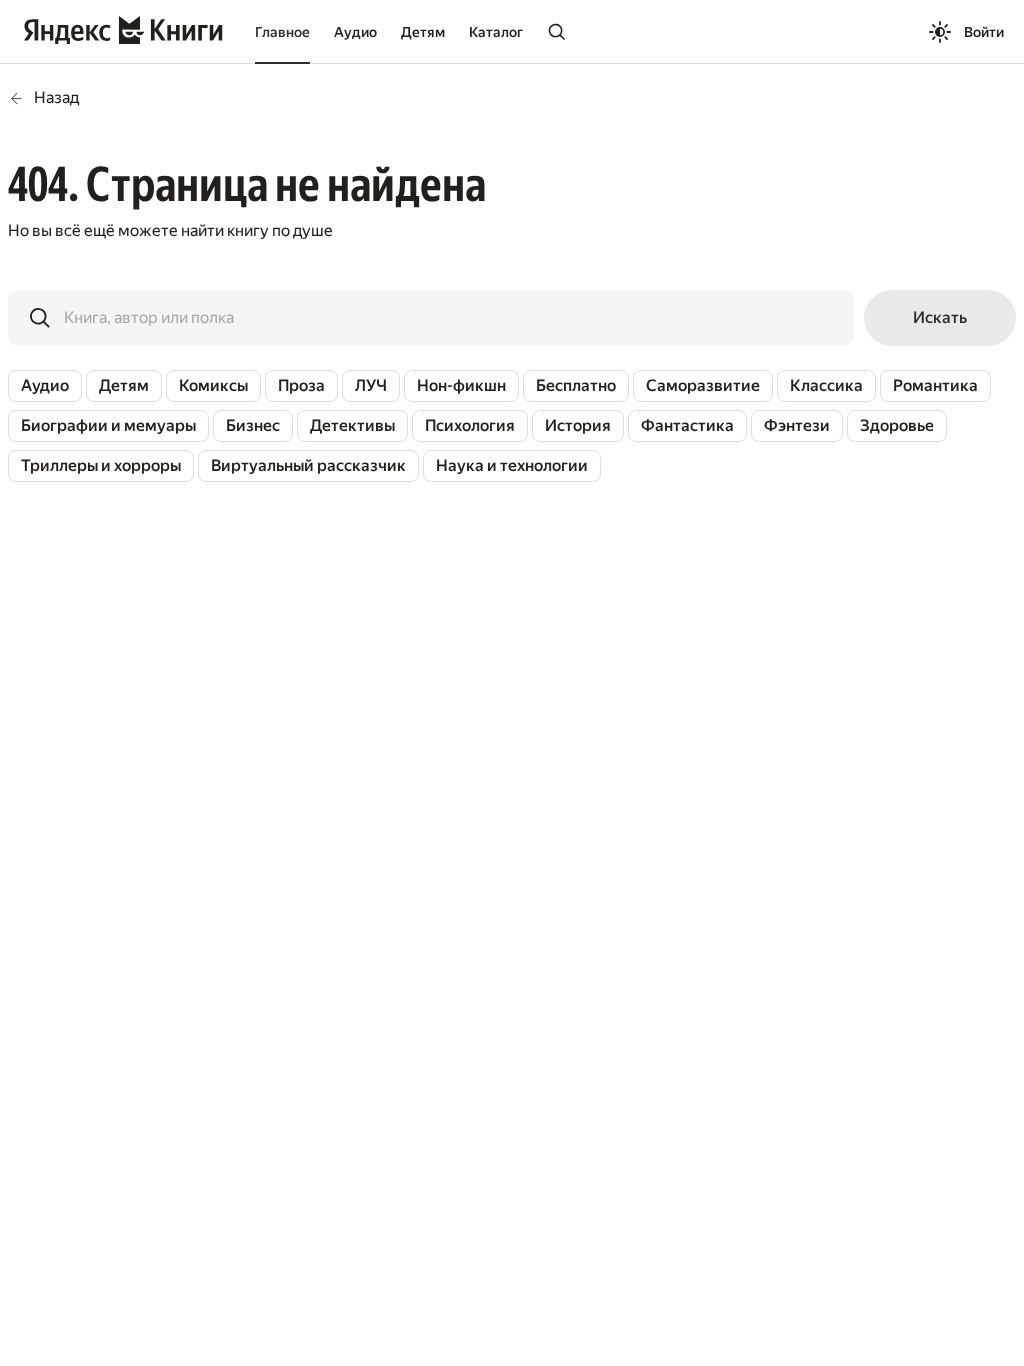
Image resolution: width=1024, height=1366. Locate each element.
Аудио (355, 32)
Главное (282, 32)
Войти (984, 32)
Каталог (496, 32)
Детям (423, 32)
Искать (940, 317)
